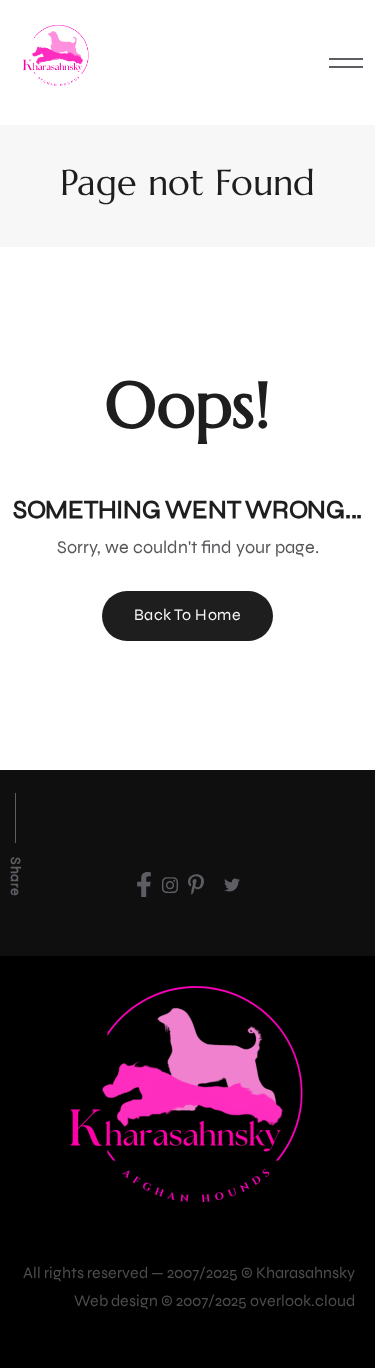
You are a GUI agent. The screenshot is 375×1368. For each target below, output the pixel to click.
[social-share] (144, 884)
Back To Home (188, 614)
